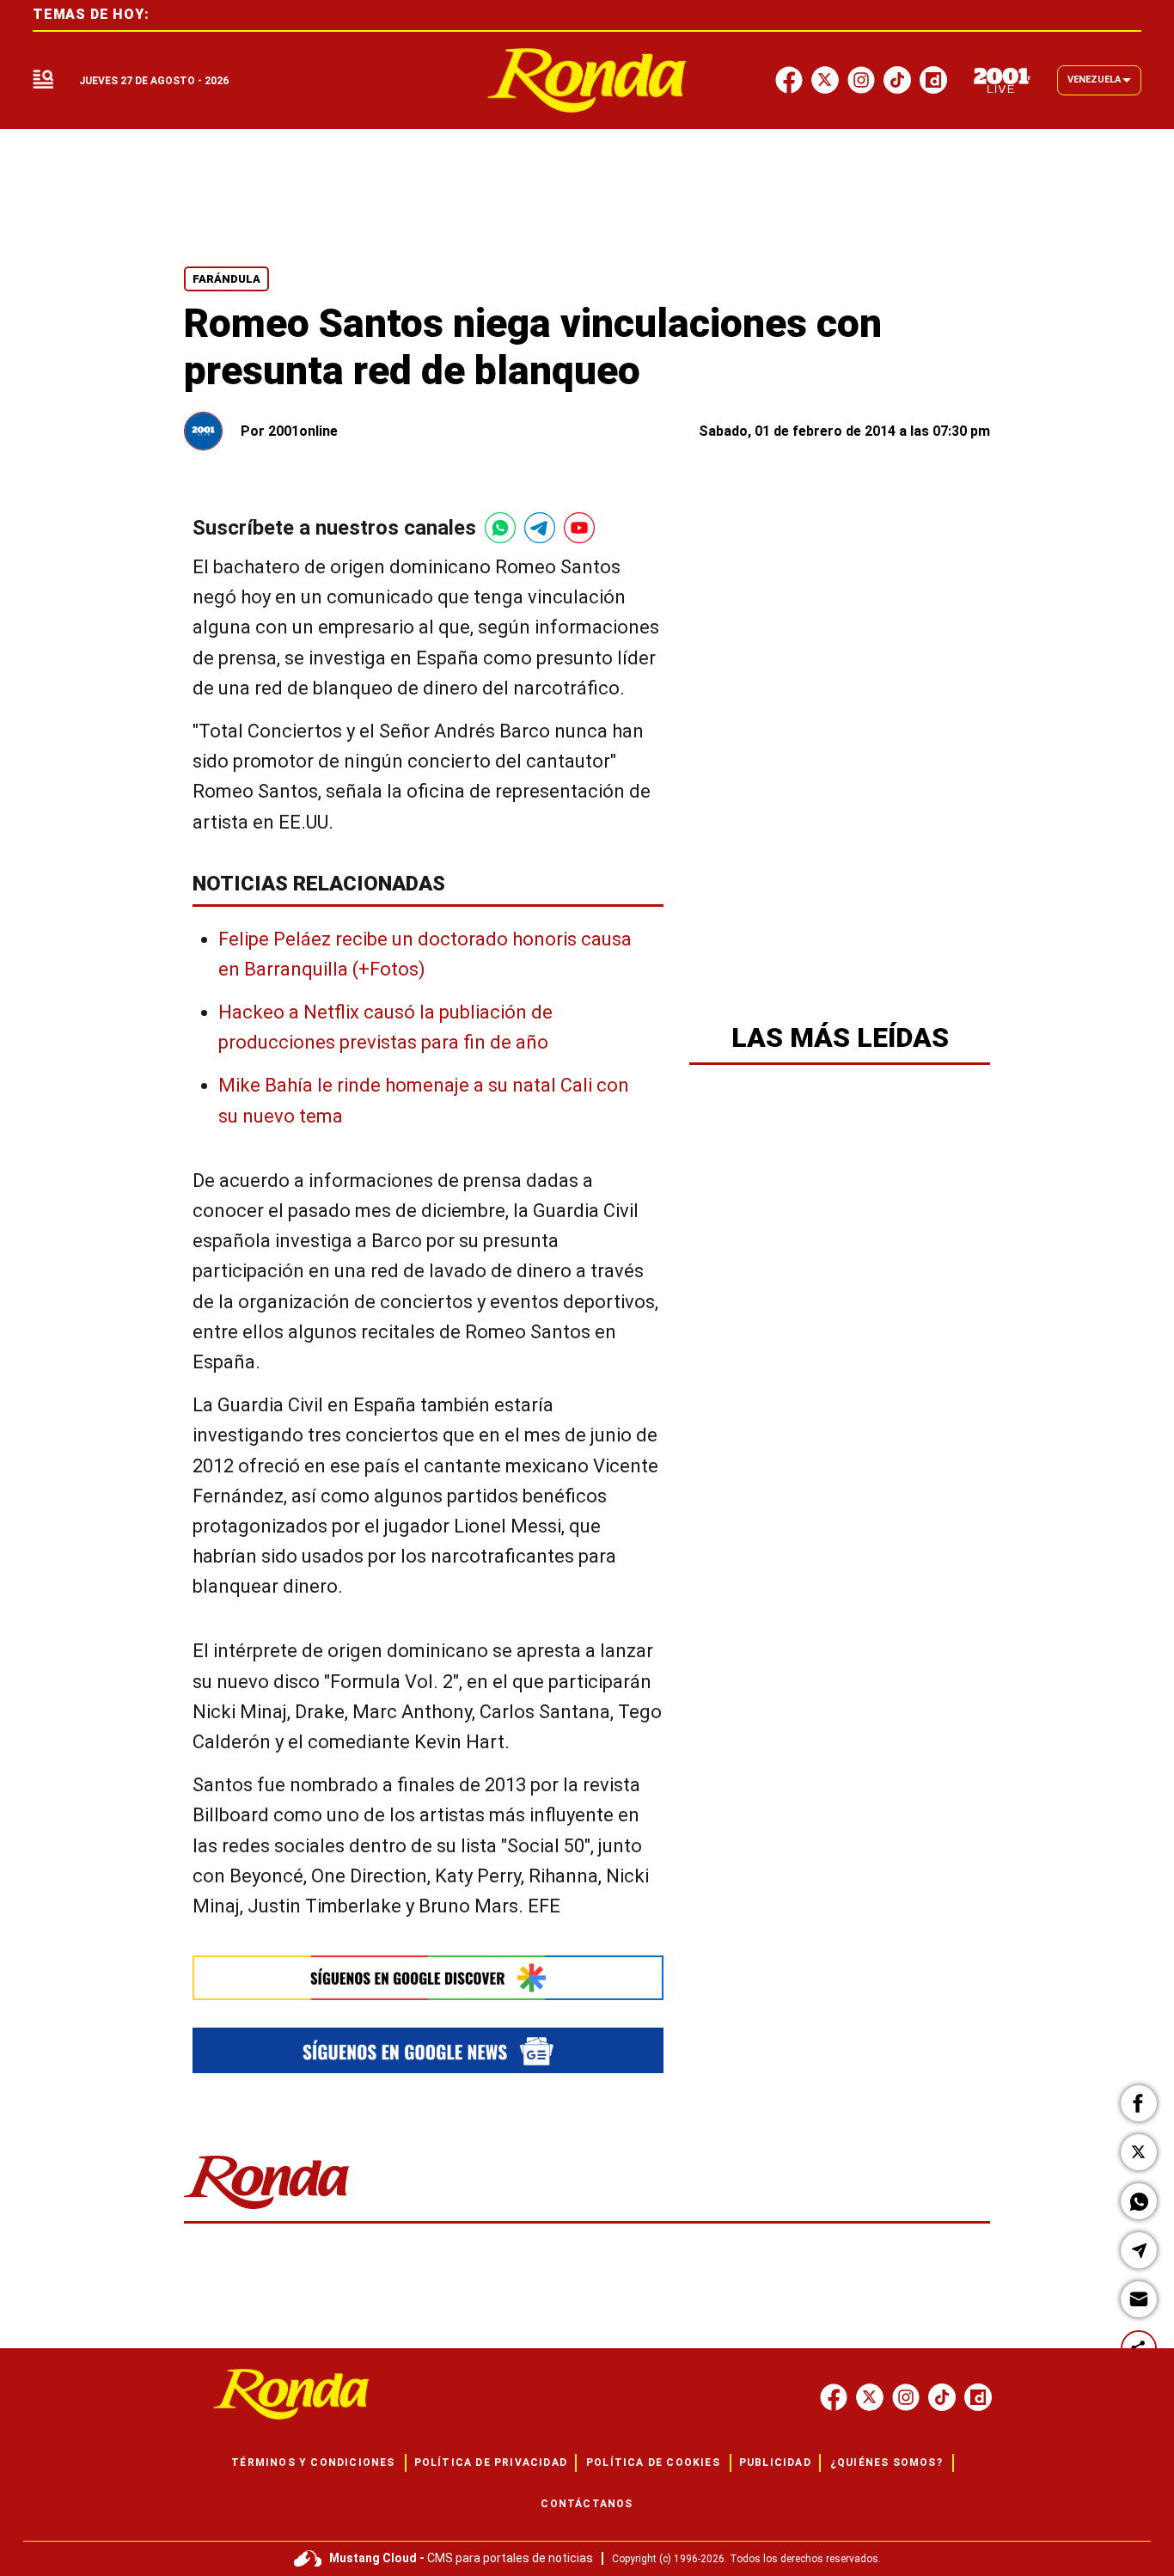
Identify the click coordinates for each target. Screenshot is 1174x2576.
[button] (1139, 2103)
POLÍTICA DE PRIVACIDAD (491, 2463)
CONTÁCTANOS (587, 2504)
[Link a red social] (834, 2397)
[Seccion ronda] (267, 2210)
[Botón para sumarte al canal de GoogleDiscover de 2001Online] (428, 1978)
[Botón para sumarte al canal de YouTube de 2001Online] (579, 528)
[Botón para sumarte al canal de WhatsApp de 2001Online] (500, 528)
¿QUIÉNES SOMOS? (887, 2463)
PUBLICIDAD (775, 2463)
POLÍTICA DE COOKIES (653, 2463)
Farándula (226, 279)
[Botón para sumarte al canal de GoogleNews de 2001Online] (428, 2050)
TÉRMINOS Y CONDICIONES (313, 2463)
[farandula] (587, 80)
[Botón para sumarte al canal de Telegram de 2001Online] (540, 528)
